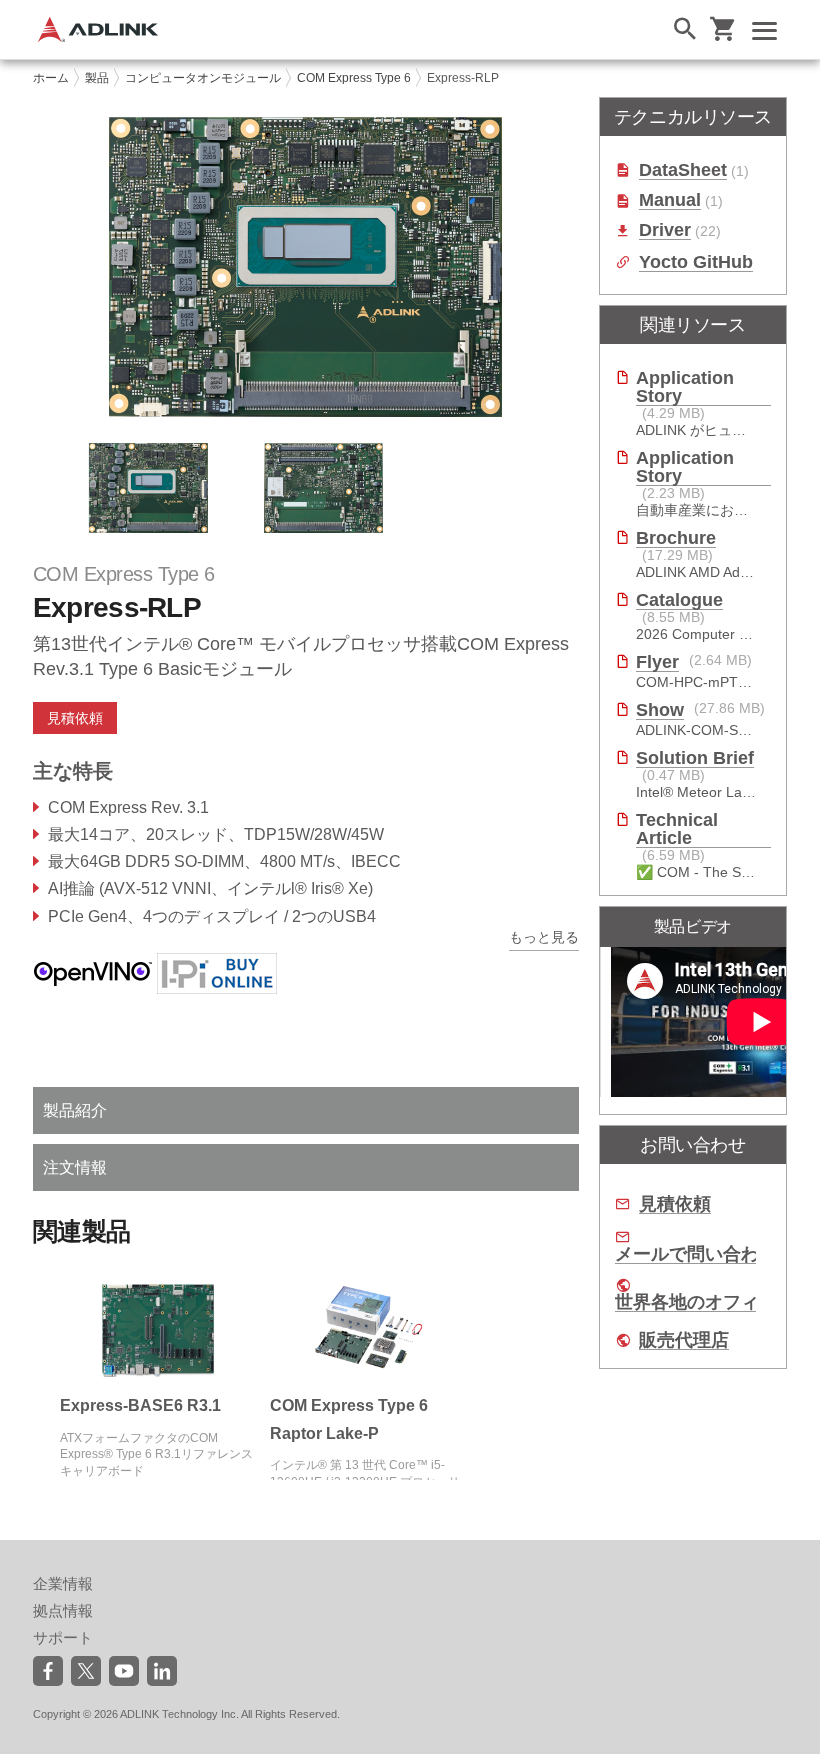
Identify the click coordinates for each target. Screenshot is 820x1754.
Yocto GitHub (696, 262)
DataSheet (683, 170)
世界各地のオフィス (696, 1302)
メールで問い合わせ (696, 1254)
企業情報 (63, 1583)
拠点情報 (63, 1610)
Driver (665, 230)
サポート (63, 1637)
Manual (670, 200)
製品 (97, 78)
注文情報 (75, 1167)
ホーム (51, 78)
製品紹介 (75, 1110)
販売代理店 (684, 1340)
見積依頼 (675, 1204)
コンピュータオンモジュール (203, 78)
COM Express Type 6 (354, 78)
